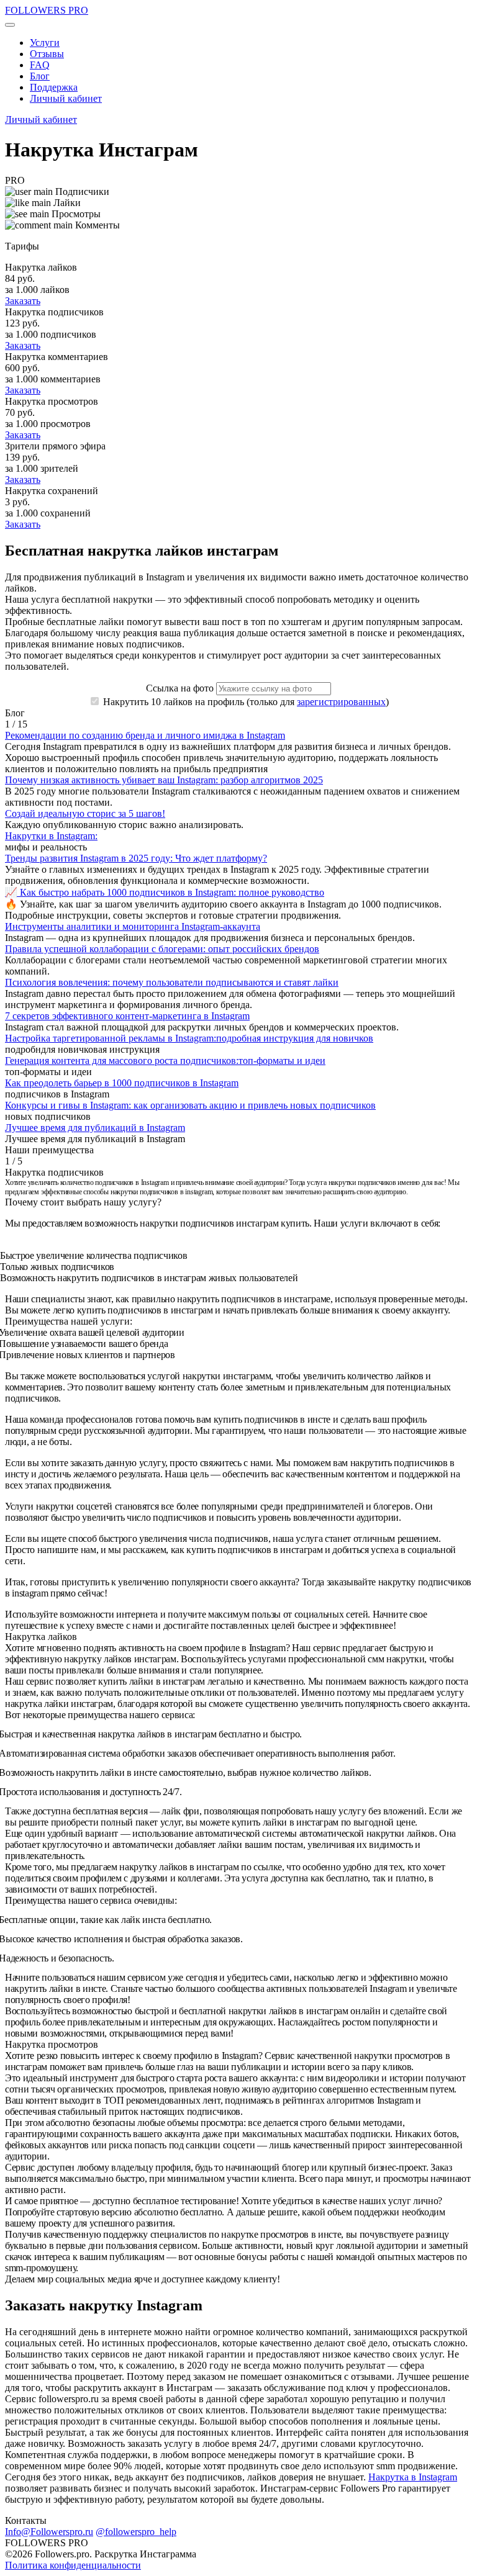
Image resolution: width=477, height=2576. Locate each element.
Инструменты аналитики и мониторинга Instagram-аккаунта (133, 926)
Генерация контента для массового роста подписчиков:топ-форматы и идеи (165, 1061)
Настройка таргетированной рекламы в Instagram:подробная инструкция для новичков (189, 1038)
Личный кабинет (66, 98)
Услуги (45, 43)
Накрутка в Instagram (413, 2477)
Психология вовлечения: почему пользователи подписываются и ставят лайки (172, 982)
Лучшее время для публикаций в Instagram (95, 1128)
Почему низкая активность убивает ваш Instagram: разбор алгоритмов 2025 (164, 780)
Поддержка (54, 87)
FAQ (40, 65)
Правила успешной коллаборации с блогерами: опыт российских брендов (162, 949)
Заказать (23, 301)
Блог (40, 76)
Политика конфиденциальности (73, 2565)
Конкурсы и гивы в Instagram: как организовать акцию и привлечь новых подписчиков (190, 1105)
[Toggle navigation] (10, 25)
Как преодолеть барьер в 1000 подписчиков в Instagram (122, 1083)
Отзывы (47, 54)
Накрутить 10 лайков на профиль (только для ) (245, 702)
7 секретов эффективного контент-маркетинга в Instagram (127, 1016)
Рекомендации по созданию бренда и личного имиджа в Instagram (145, 735)
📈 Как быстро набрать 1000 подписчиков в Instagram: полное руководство (165, 892)
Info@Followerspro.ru (49, 2532)
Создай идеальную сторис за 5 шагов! (85, 813)
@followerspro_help (136, 2532)
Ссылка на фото (180, 688)
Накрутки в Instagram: (51, 836)
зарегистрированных (341, 702)
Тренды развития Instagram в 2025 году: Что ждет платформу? (136, 858)
